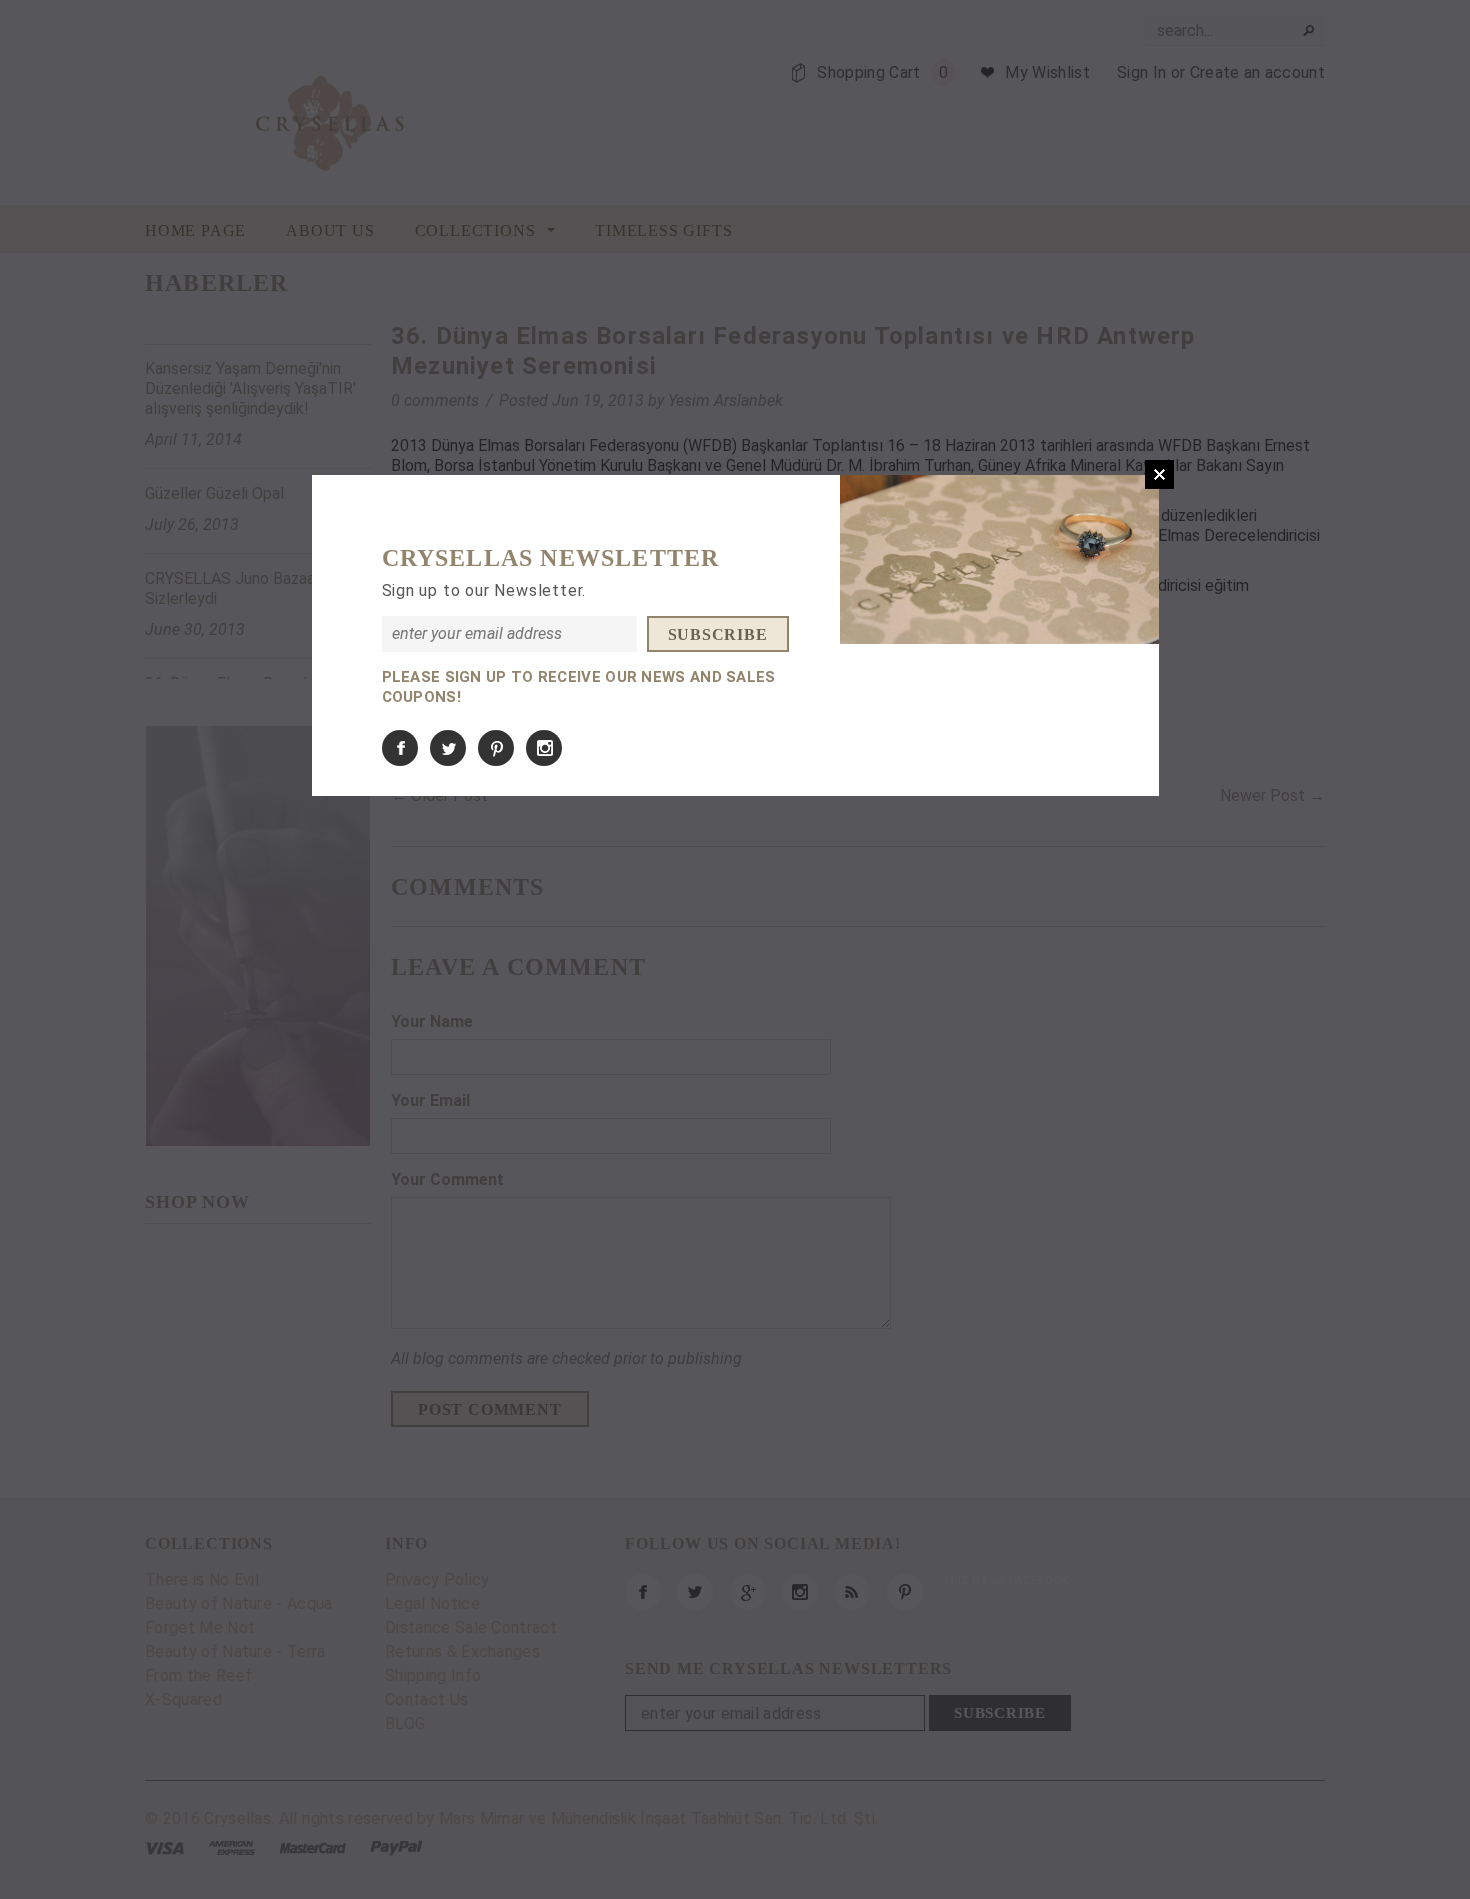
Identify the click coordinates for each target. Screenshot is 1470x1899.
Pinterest (496, 748)
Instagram (544, 748)
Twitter (448, 748)
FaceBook (400, 748)
